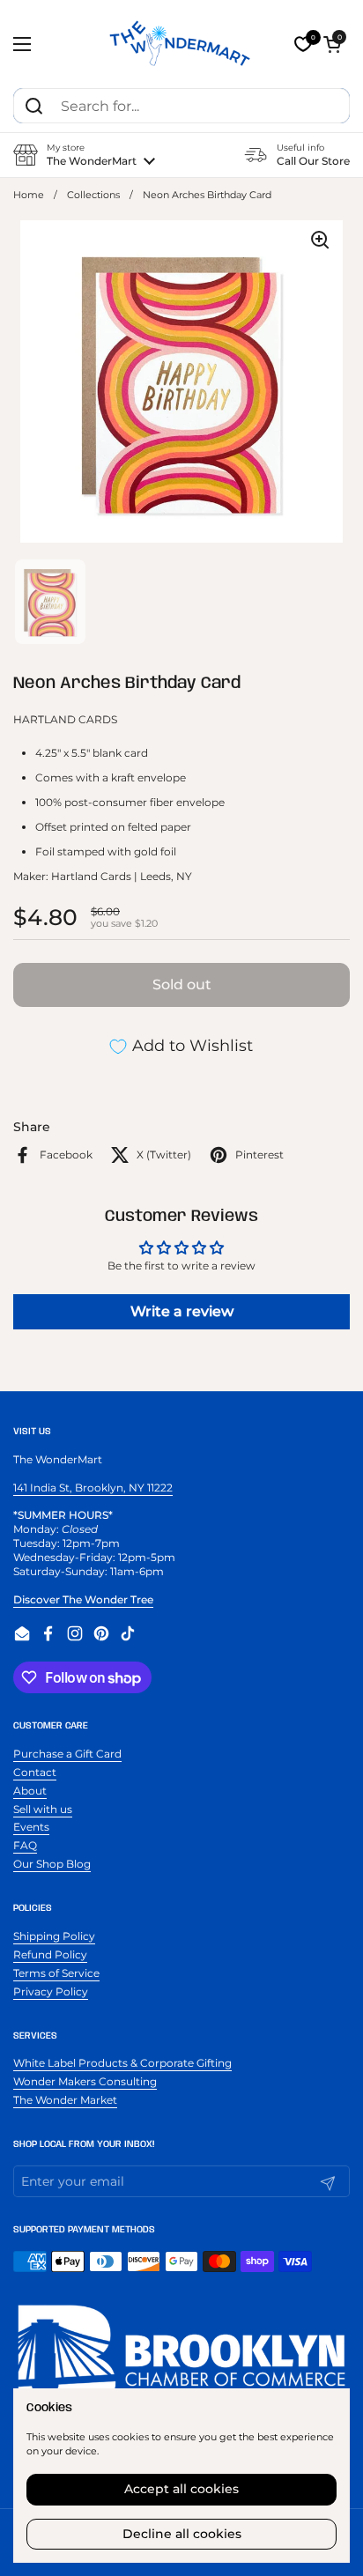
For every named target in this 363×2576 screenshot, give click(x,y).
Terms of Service (56, 1973)
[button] (332, 44)
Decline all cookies (182, 2534)
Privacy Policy (51, 1991)
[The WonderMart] (181, 44)
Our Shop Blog (52, 1864)
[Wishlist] (303, 44)
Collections (93, 195)
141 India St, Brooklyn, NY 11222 (93, 1488)
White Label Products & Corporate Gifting (122, 2063)
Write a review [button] (182, 1311)
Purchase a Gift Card (67, 1754)
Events (31, 1827)
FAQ (25, 1845)
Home (29, 195)
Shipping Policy (54, 1936)
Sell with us (43, 1809)
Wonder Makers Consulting (85, 2081)
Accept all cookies (181, 2489)
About (30, 1791)
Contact (35, 1772)
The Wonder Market (65, 2100)
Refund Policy (50, 1954)
